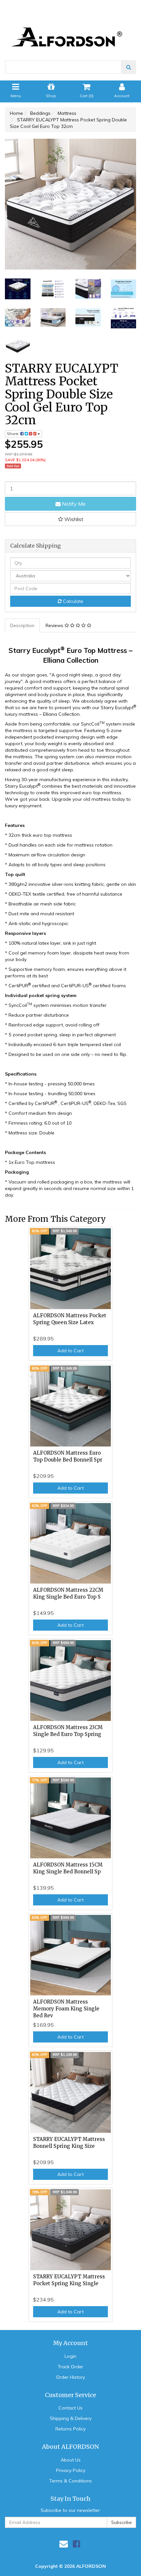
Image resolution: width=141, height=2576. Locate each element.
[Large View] (18, 289)
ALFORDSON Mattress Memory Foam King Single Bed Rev (66, 2009)
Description (22, 625)
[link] (76, 2544)
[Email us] (64, 2544)
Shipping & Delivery (71, 2418)
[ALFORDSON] (70, 26)
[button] (70, 519)
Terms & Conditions (70, 2481)
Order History (70, 2377)
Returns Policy (70, 2429)
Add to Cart (70, 1351)
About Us (71, 2460)
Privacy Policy (71, 2470)
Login (70, 2356)
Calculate (72, 601)
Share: (14, 434)
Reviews (55, 625)
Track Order (70, 2367)
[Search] (129, 67)
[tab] (23, 625)
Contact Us (70, 2408)
